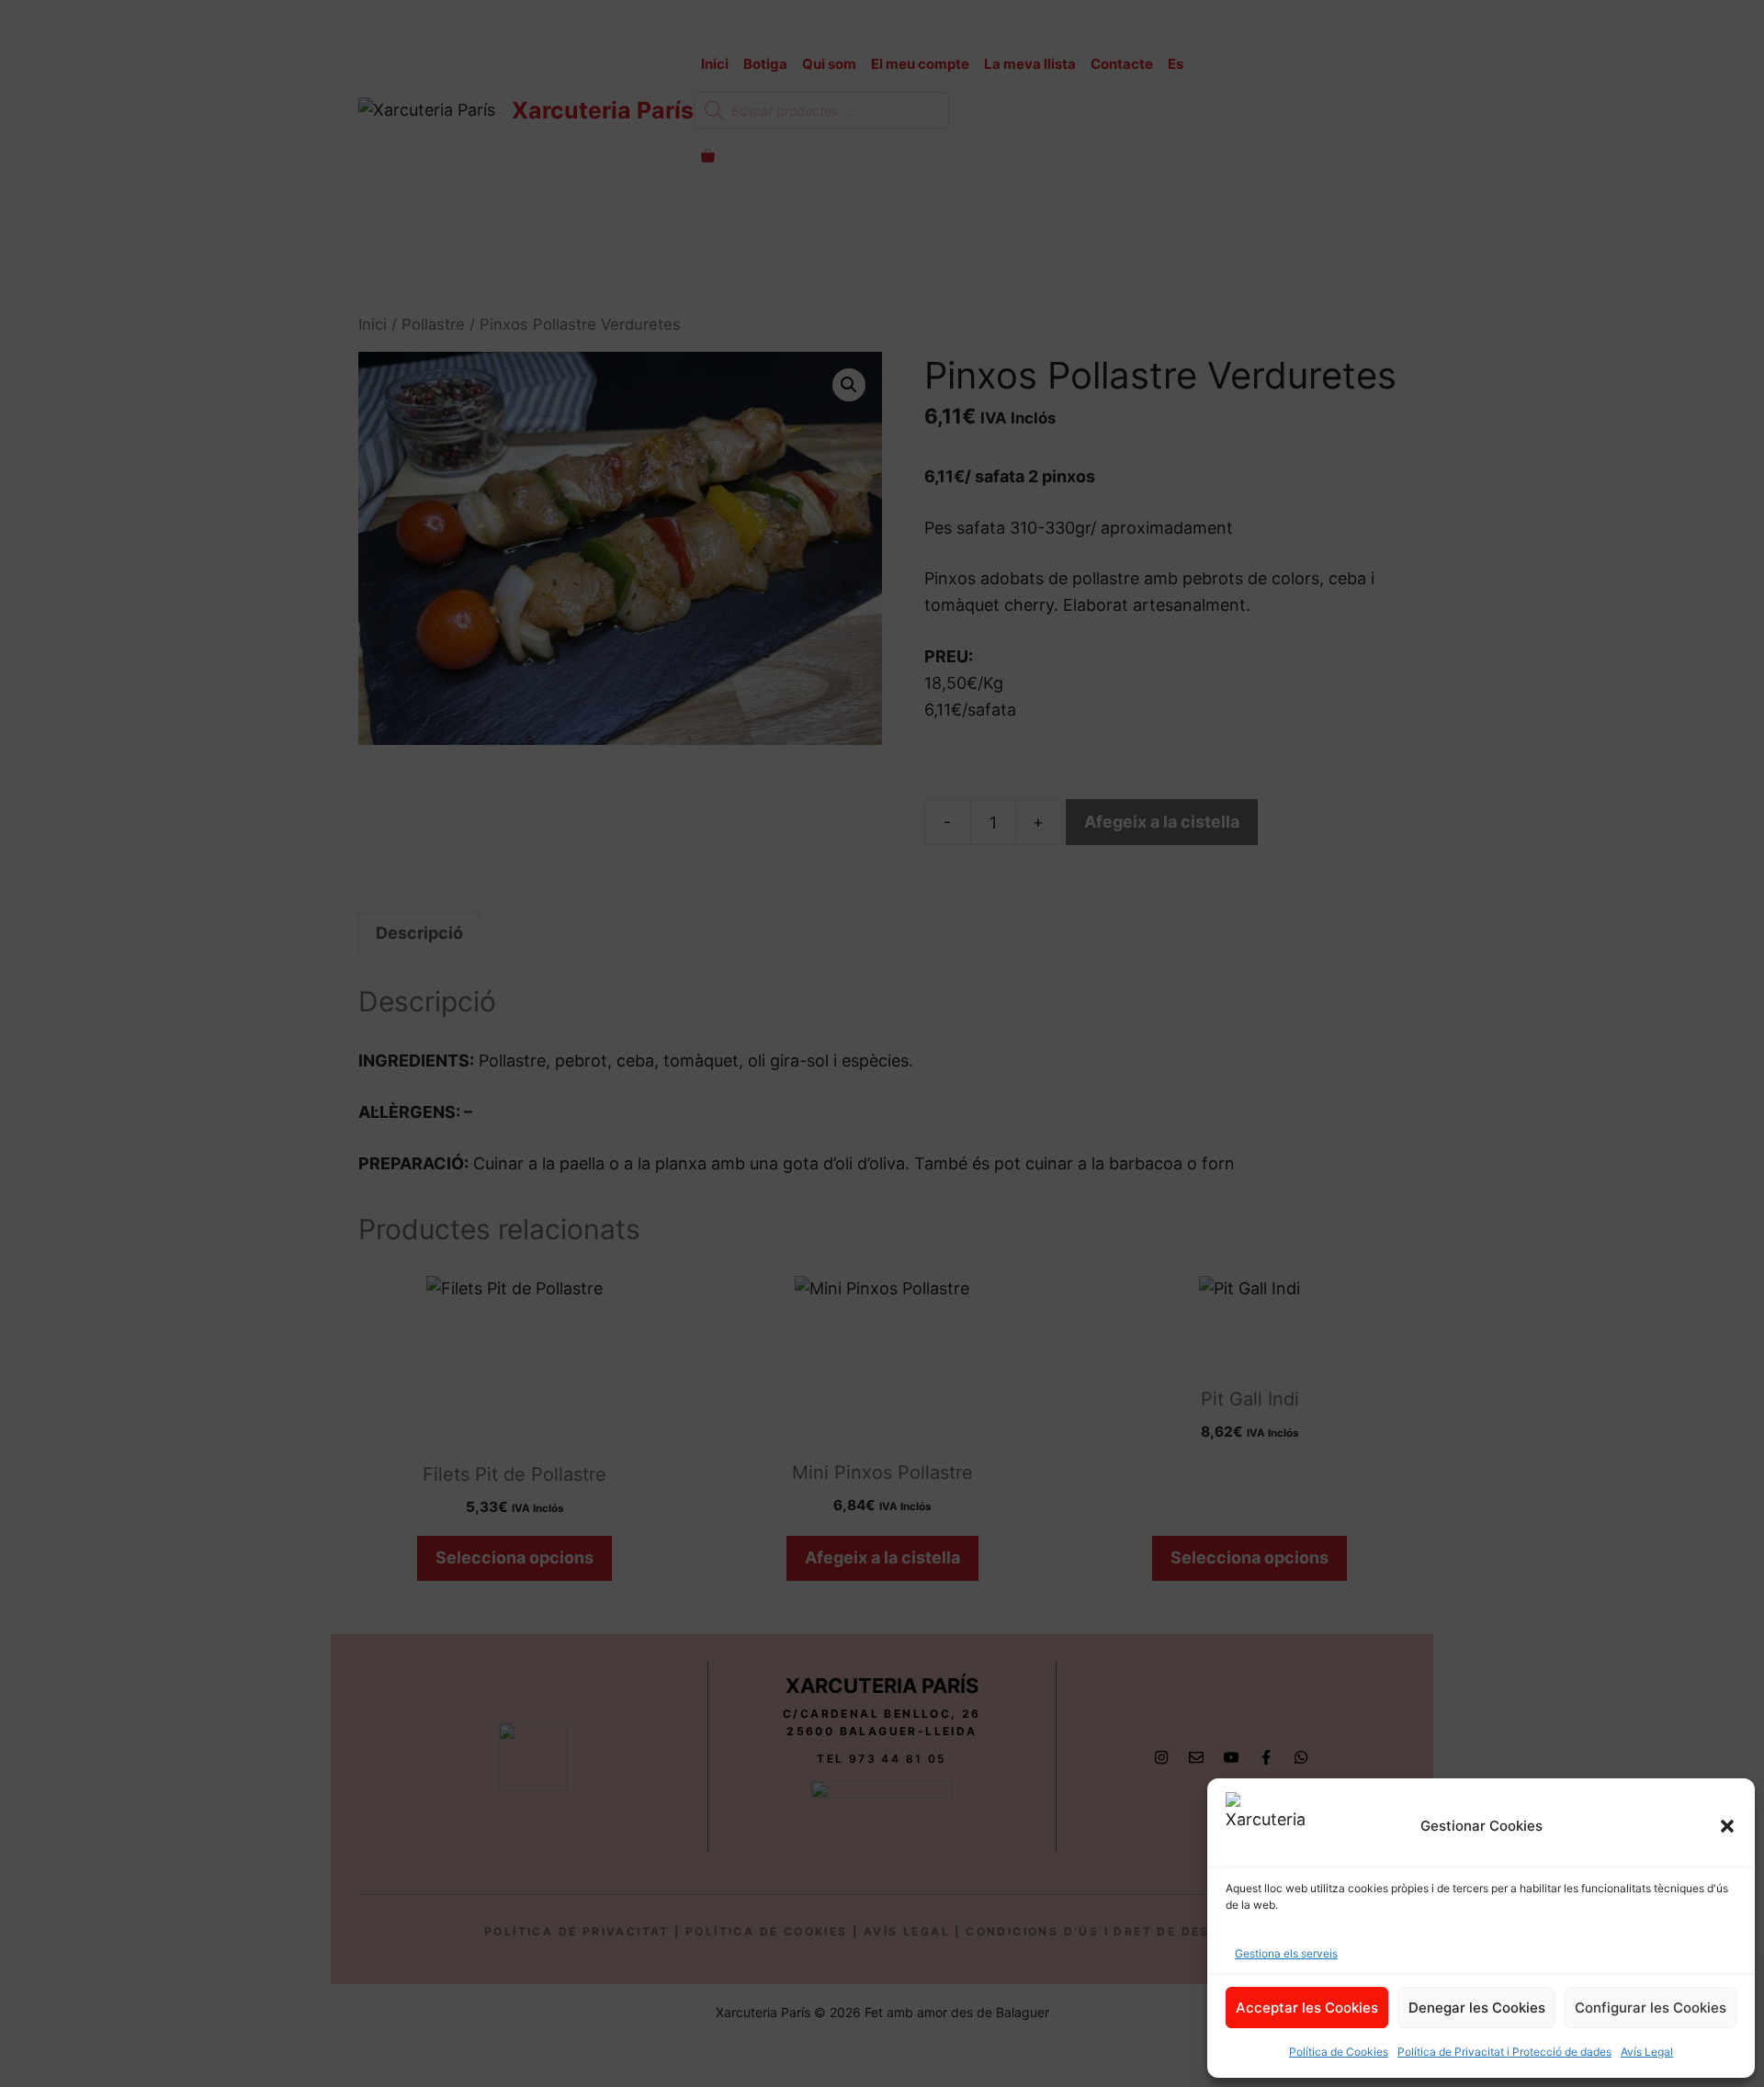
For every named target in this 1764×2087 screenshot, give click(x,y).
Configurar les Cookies (1651, 2008)
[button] (1727, 1826)
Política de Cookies (1339, 2052)
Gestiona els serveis (1286, 1953)
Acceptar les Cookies (1307, 2008)
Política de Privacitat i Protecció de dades (1504, 2052)
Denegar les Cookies (1477, 2008)
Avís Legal (1647, 2052)
